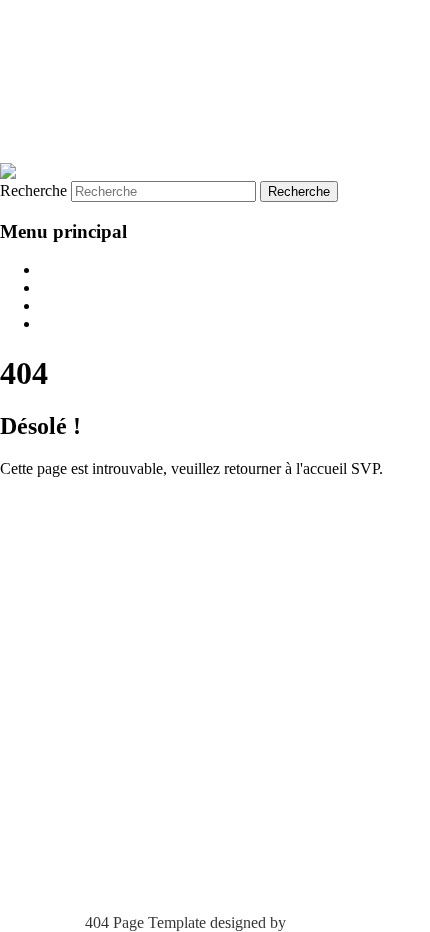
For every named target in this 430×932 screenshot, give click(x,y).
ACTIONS (75, 305)
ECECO (56, 75)
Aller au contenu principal (82, 8)
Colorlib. (318, 922)
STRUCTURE (88, 287)
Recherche (33, 190)
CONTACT (78, 323)
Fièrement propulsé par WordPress (108, 504)
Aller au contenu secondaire (88, 26)
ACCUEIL (75, 269)
